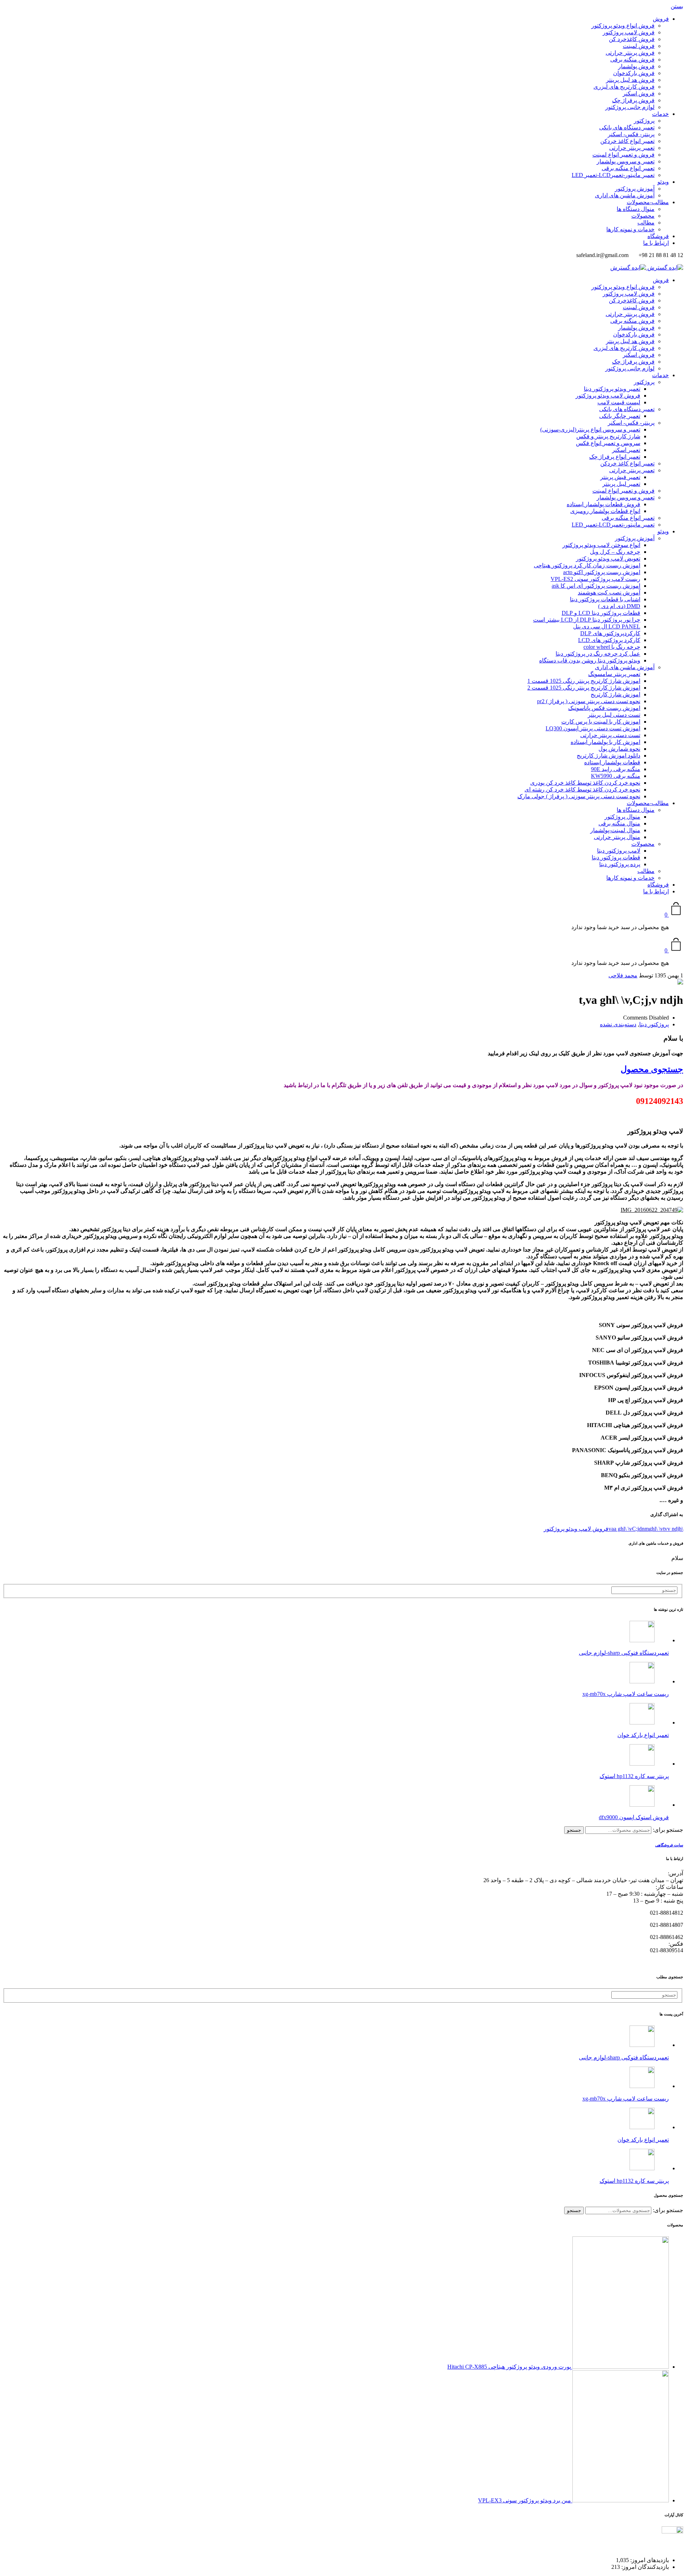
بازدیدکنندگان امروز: (644, 2567)
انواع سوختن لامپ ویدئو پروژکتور (601, 545)
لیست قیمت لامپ (619, 402)
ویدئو (663, 182)
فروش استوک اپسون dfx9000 (634, 1817)
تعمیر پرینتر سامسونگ (614, 674)
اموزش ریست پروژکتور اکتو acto (602, 572)
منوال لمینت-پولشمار (615, 830)
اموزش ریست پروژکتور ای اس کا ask (596, 586)
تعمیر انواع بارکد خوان (643, 1735)
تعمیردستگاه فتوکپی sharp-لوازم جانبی (624, 1653)
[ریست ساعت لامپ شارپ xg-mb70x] (642, 1681)
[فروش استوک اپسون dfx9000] (642, 1805)
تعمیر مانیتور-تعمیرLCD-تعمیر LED (613, 175)
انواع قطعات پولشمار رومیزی (605, 511)
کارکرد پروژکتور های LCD (609, 640)
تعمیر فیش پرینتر (620, 477)
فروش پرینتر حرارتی (630, 53)
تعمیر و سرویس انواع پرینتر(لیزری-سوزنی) (590, 430)
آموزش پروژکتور (635, 189)
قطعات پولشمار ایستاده (612, 762)
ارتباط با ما (656, 243)
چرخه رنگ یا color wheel (612, 647)
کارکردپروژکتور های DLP (610, 633)
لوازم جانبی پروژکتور (630, 107)
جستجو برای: (668, 1830)
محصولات (643, 216)
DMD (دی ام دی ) (619, 606)
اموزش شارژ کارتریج (615, 694)
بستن (677, 6)
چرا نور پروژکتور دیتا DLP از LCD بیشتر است (587, 620)
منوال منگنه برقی (619, 823)
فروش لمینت (639, 46)
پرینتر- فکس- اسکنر (631, 134)
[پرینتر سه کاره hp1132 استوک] (642, 1764)
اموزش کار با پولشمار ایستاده (605, 742)
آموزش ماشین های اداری (625, 195)
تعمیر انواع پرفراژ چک (615, 457)
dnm (644, 1529)
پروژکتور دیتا (654, 1024)
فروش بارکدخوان (634, 73)
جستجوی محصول (652, 1069)
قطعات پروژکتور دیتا (616, 857)
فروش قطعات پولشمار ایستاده (603, 504)
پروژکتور (644, 121)
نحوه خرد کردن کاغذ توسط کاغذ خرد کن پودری (585, 783)
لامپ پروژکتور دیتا (619, 851)
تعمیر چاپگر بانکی (620, 416)
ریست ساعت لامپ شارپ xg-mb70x (626, 1694)
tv (665, 1529)
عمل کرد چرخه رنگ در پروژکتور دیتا (598, 654)
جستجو (574, 1830)
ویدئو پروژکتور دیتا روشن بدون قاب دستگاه (590, 660)
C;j (635, 1529)
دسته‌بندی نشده (618, 1024)
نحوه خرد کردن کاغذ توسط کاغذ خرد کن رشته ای (582, 789)
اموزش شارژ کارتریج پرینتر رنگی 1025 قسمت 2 (584, 688)
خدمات (660, 114)
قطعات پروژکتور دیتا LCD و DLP (601, 613)
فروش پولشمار (636, 66)
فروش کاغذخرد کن (632, 39)
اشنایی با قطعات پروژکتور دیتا (605, 599)
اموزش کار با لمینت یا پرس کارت (601, 722)
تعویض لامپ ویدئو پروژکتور (608, 559)
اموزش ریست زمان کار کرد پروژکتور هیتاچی (587, 565)
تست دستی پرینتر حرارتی (610, 735)
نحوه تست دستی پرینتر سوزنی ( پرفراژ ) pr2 (589, 701)
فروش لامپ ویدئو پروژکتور (608, 396)
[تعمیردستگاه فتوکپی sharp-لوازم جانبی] (642, 1640)
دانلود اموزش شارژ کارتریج (608, 756)
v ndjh (675, 1529)
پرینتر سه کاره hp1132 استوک (634, 1776)
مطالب (646, 223)
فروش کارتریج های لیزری (624, 87)
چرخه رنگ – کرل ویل (615, 552)
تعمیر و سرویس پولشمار (626, 161)
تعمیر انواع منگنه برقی (628, 168)
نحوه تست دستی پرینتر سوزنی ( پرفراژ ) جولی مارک (579, 796)
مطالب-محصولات (648, 202)
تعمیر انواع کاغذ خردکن (627, 141)
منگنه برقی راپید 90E (616, 769)
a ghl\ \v (623, 1529)
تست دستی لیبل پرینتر (614, 715)
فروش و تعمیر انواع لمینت (623, 155)
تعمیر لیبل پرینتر (621, 484)
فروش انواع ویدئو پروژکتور (623, 26)
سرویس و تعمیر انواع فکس (608, 443)
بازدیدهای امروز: (649, 2560)
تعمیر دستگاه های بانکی (627, 127)
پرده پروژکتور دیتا (620, 864)
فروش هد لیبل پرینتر (630, 80)
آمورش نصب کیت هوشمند (609, 593)
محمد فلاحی (623, 975)
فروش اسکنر (639, 93)
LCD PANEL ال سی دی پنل (607, 626)
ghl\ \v (656, 1529)
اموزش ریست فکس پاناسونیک (604, 708)
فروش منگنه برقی (632, 60)
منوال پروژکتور (622, 817)
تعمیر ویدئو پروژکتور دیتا (612, 389)
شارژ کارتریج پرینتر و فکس (608, 436)
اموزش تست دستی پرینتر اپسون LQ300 (593, 728)
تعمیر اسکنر (626, 450)
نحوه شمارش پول (619, 749)
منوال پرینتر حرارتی (617, 837)
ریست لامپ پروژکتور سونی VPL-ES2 (595, 579)
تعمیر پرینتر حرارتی (632, 148)
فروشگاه (658, 236)
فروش (661, 19)
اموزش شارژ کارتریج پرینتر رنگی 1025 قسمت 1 (584, 681)
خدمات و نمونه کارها (630, 229)
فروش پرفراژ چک (633, 100)
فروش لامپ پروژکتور (629, 32)
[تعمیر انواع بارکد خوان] (642, 1723)
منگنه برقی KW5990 (616, 776)
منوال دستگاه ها (636, 209)
